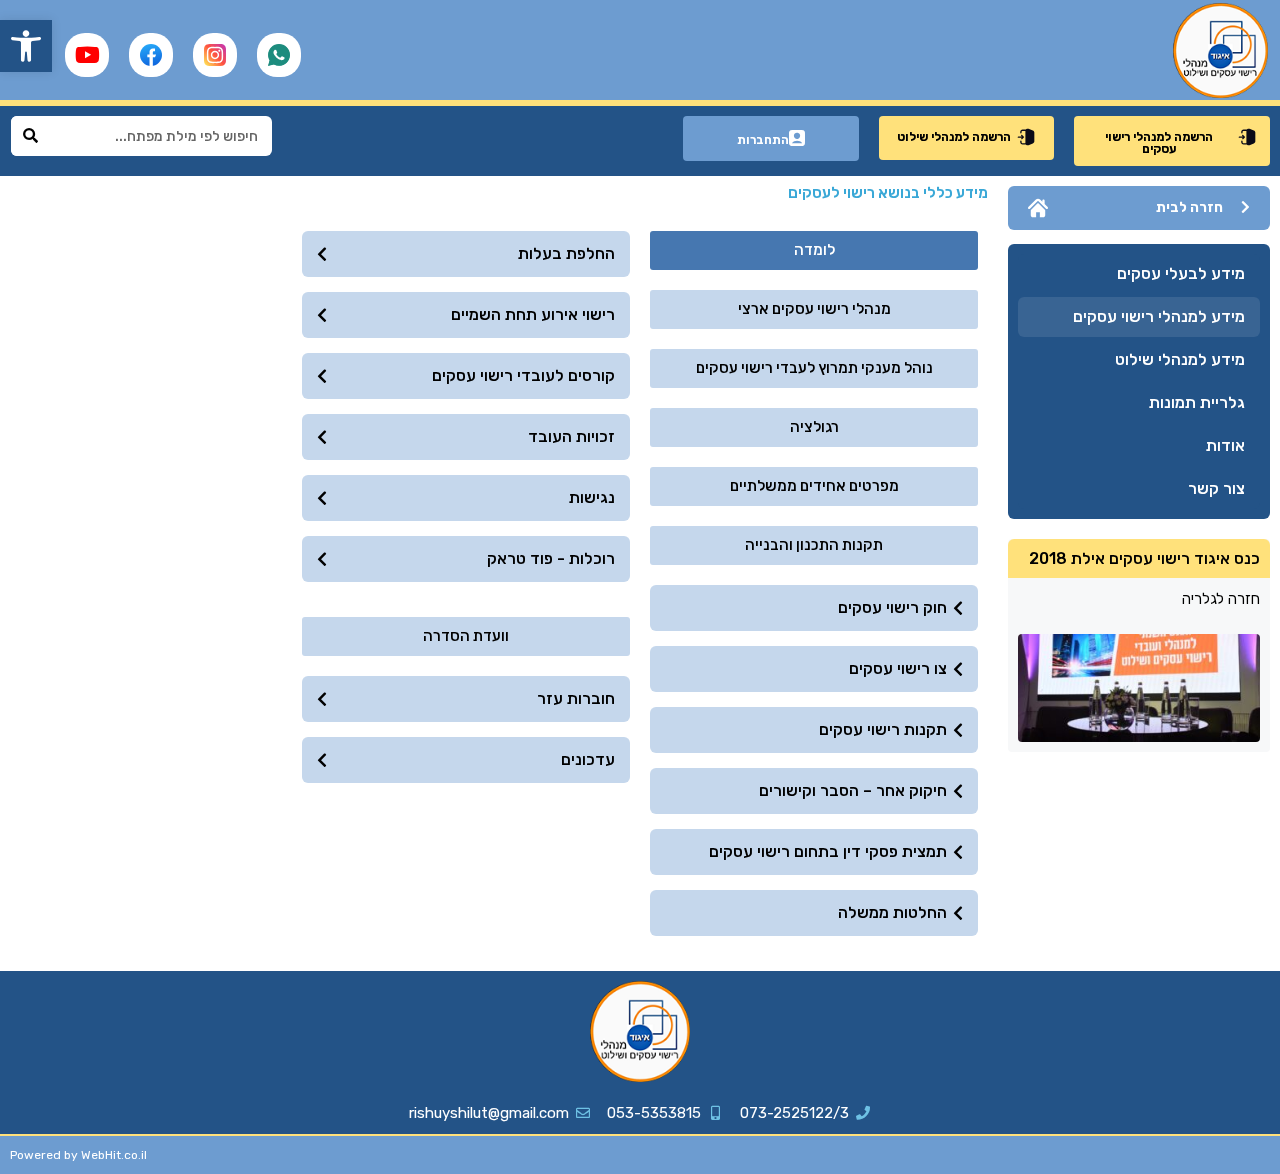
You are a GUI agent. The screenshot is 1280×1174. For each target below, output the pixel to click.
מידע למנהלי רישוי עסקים (1159, 316)
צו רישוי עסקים (898, 668)
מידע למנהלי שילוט (1180, 359)
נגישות (592, 497)
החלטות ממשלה (892, 912)
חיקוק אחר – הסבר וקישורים (853, 790)
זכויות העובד (571, 436)
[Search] (31, 136)
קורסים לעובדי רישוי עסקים (523, 375)
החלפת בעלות (566, 253)
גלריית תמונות (1197, 402)
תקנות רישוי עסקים (883, 729)
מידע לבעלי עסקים (1181, 273)
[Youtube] (87, 55)
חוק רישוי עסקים (892, 607)
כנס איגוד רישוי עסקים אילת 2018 (1144, 558)
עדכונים (588, 759)
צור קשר (1216, 488)
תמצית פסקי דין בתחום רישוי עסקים (828, 851)
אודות (1225, 445)
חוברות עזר (576, 698)
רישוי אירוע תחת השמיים (533, 314)
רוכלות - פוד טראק (551, 558)
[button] (26, 46)
